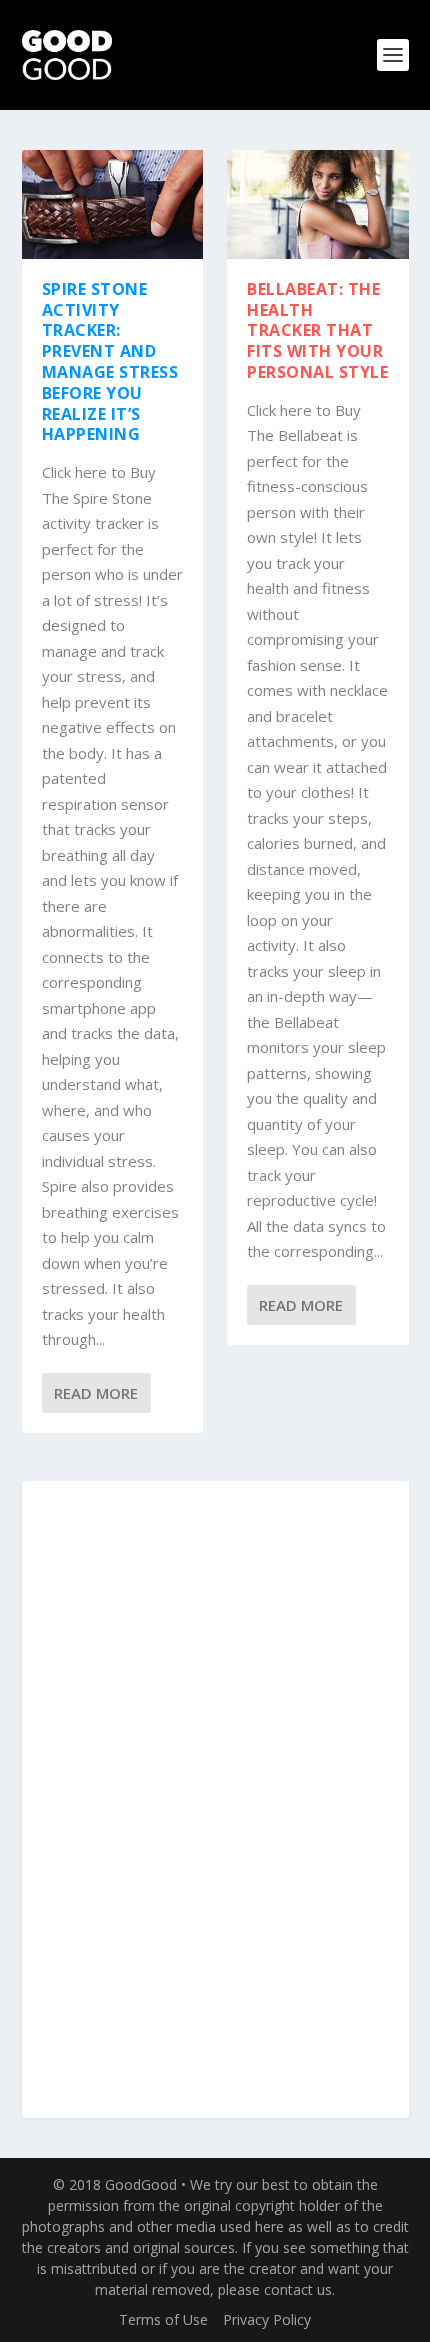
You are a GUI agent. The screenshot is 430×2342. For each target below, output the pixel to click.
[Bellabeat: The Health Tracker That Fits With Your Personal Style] (318, 204)
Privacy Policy (267, 2319)
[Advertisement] (215, 1801)
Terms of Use (163, 2319)
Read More (96, 1393)
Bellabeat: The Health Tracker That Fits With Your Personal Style (317, 330)
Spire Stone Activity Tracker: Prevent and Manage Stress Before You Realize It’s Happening (110, 362)
